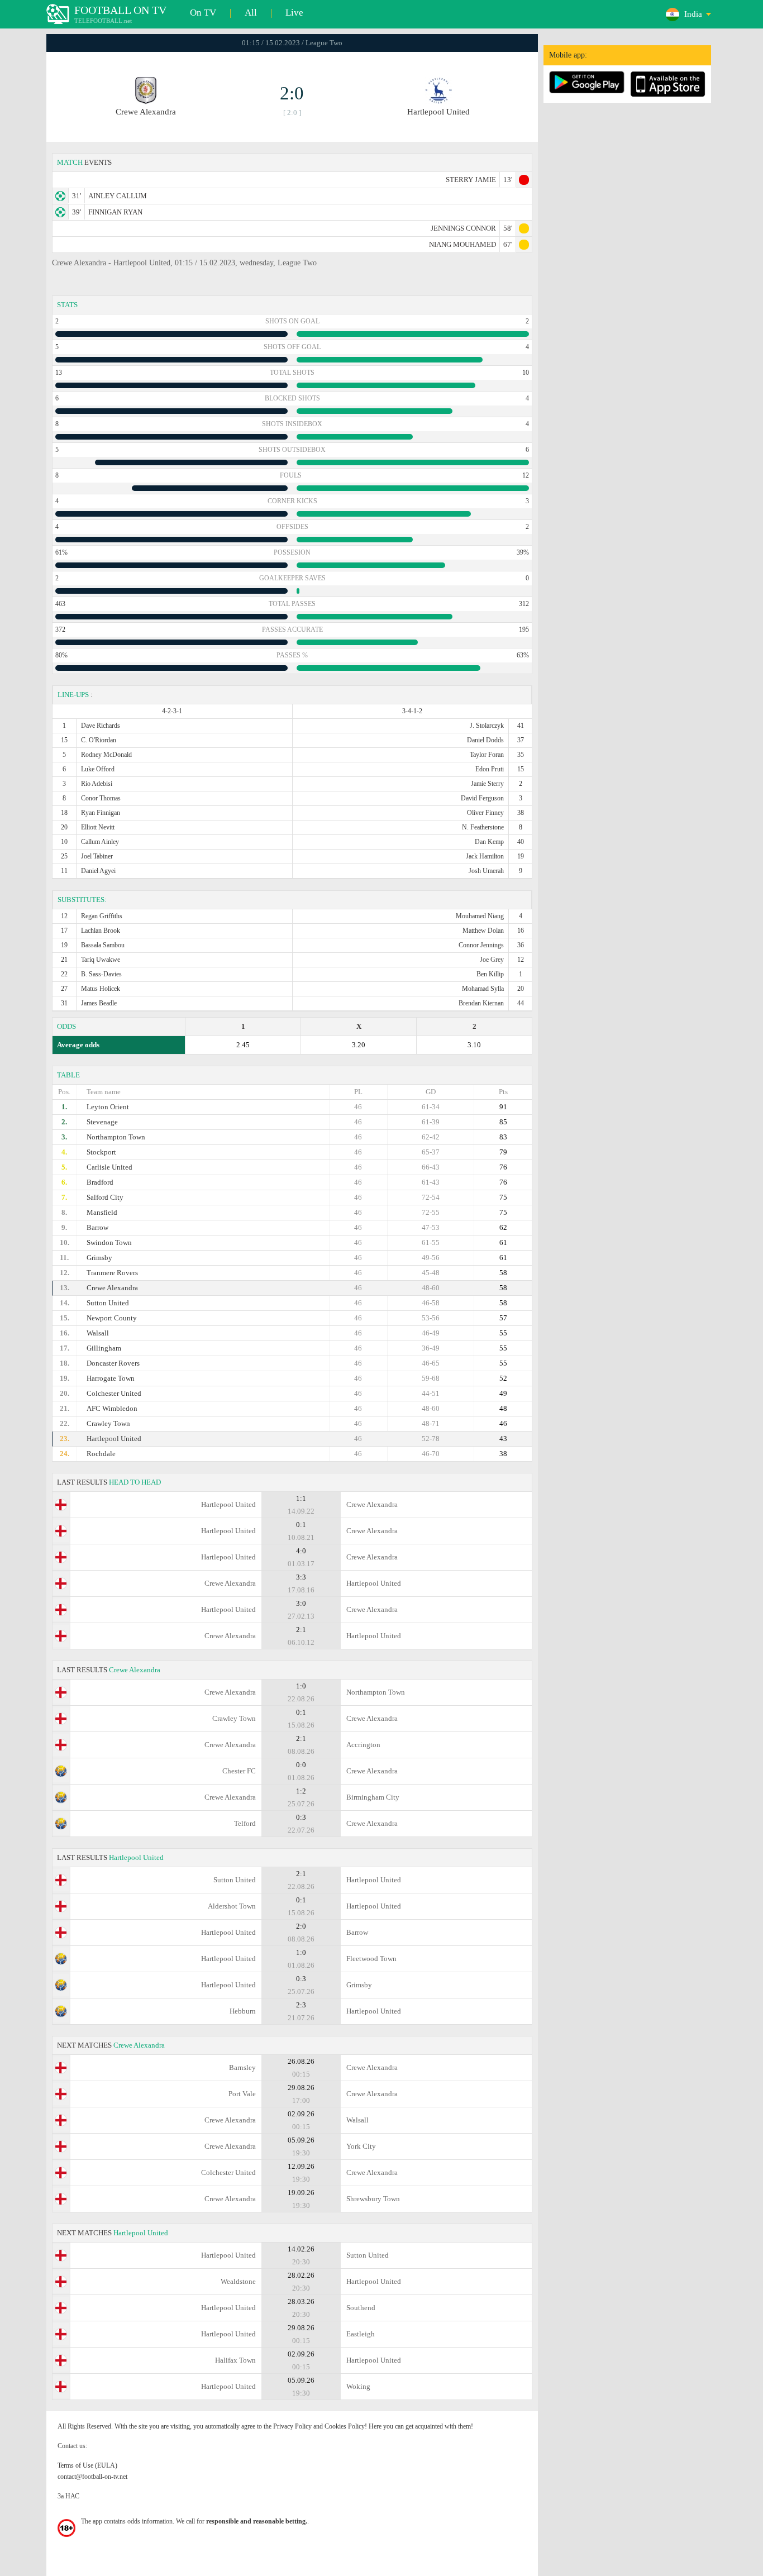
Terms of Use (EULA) (87, 2465)
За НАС (68, 2496)
